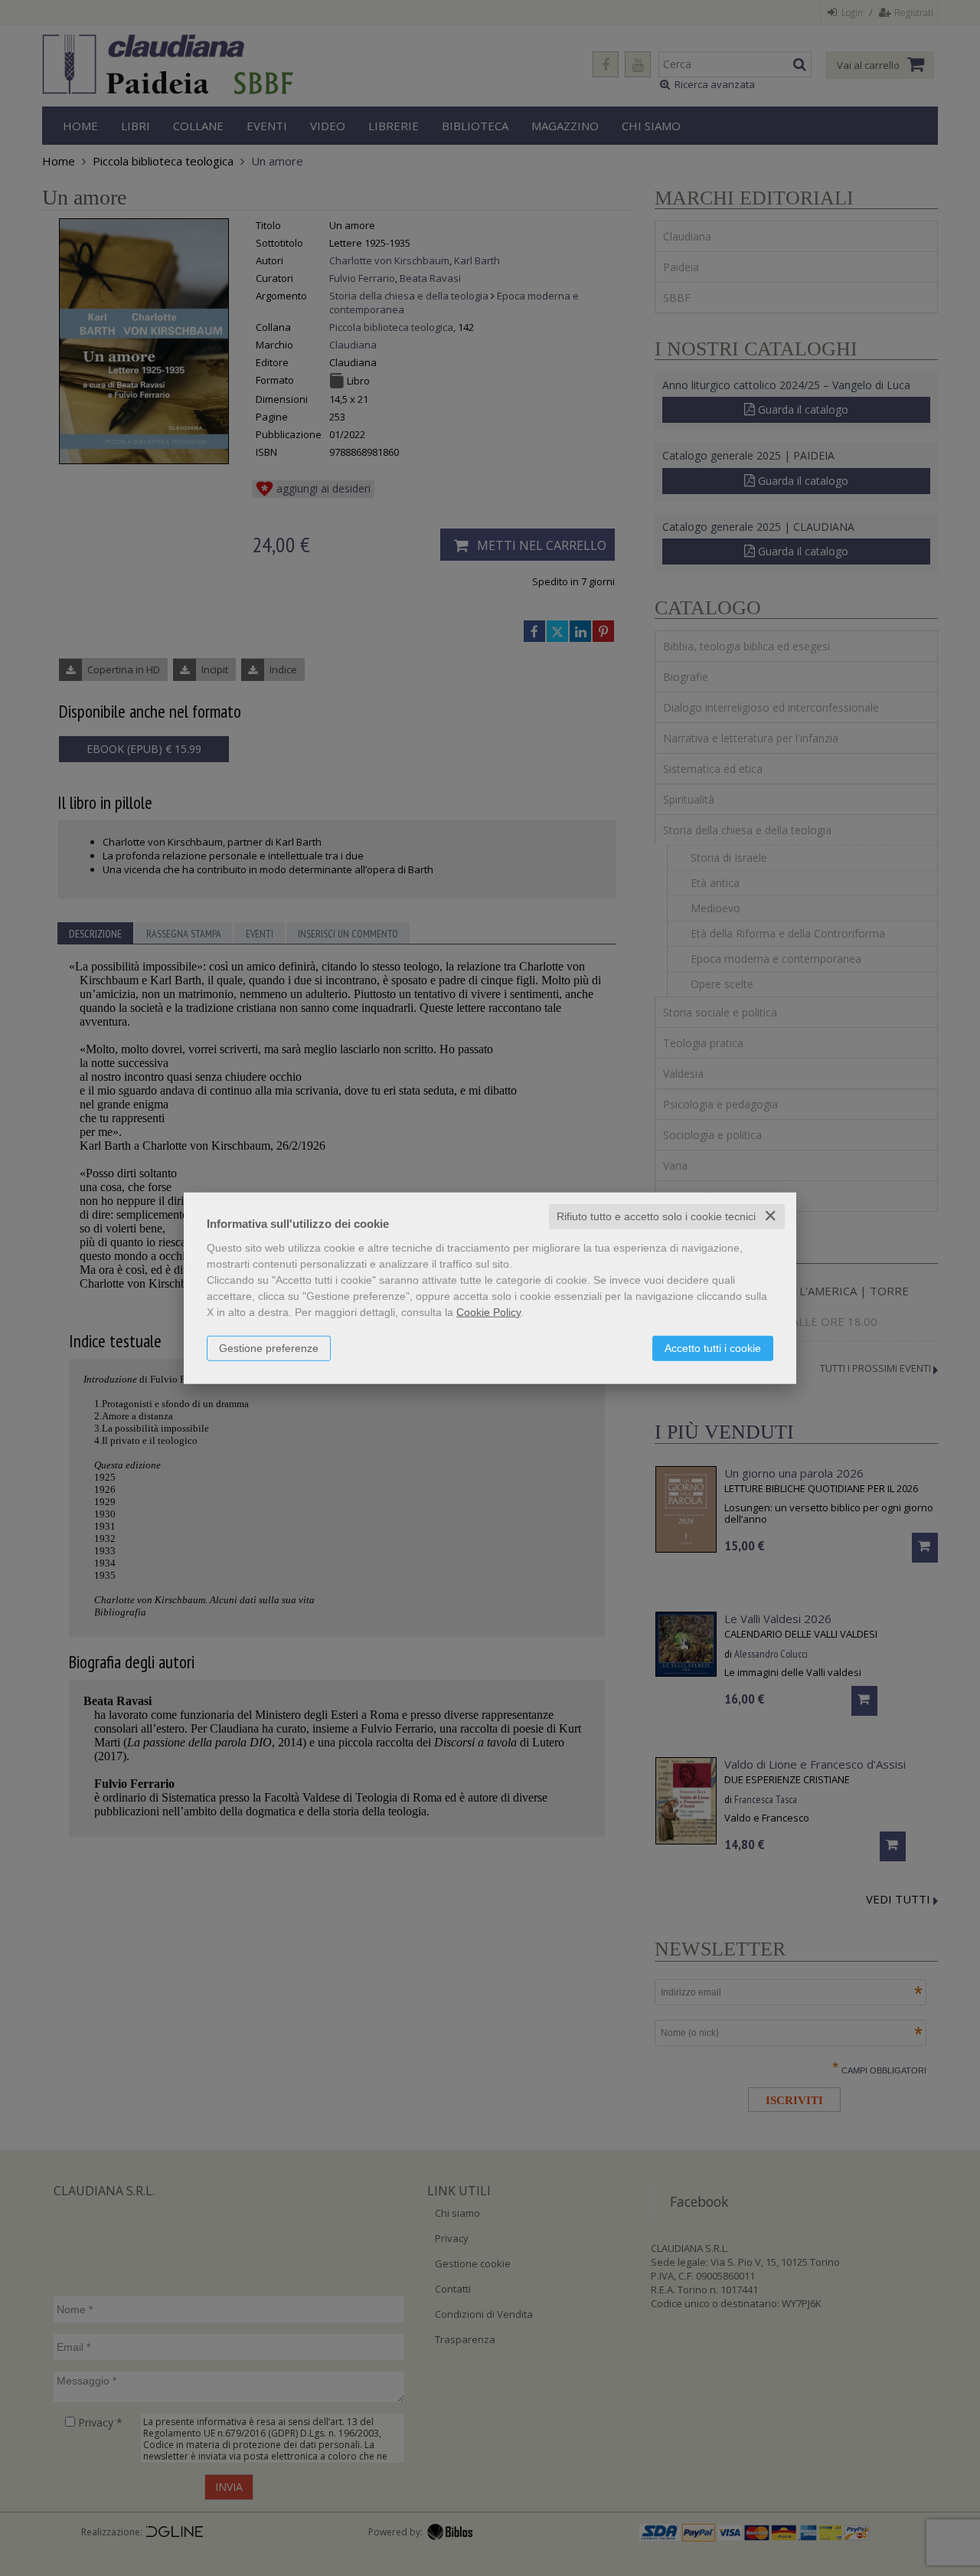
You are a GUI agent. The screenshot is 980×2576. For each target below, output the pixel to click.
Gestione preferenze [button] (269, 1348)
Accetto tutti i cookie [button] (713, 1348)
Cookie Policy (488, 1312)
